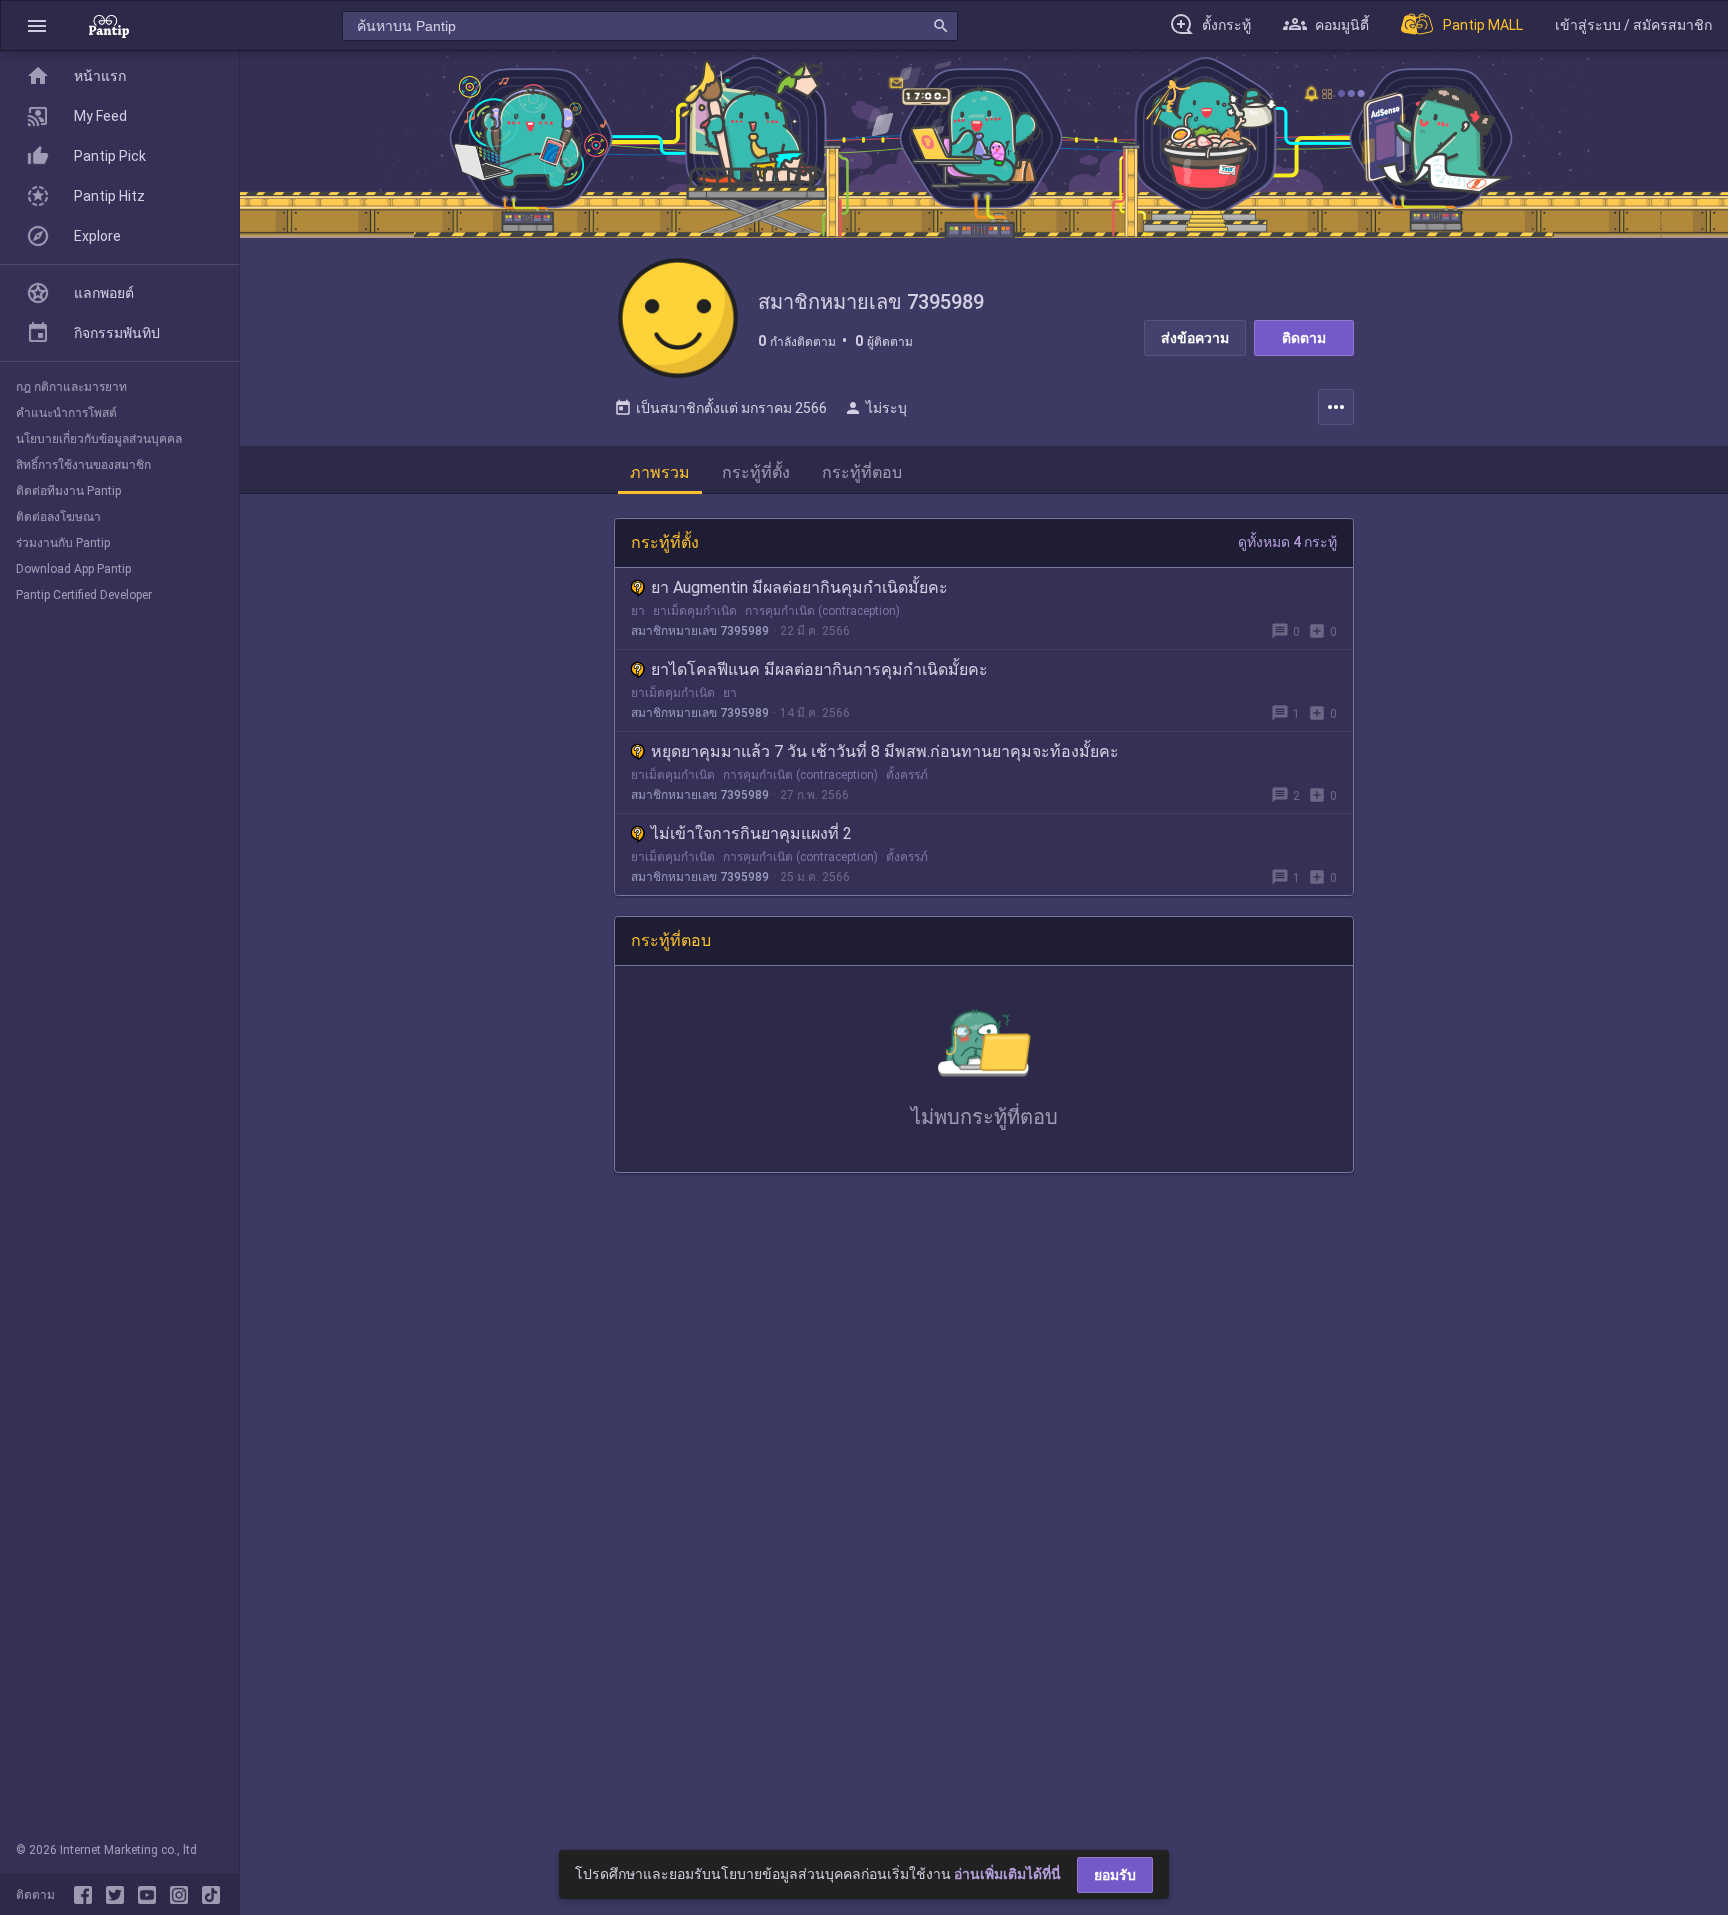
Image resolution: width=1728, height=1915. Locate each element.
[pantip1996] (151, 1895)
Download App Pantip (73, 569)
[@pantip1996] (211, 1895)
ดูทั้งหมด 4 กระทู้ (1287, 542)
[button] (37, 25)
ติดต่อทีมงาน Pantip (68, 491)
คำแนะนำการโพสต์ (66, 413)
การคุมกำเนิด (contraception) (822, 611)
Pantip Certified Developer (84, 595)
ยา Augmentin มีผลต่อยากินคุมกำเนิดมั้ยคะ (799, 587)
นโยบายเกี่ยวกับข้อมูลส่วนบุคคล (99, 439)
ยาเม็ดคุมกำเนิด (695, 611)
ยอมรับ (1115, 1875)
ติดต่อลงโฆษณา (58, 517)
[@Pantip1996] (119, 1895)
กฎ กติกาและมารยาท (71, 387)
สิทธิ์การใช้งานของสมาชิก (83, 465)
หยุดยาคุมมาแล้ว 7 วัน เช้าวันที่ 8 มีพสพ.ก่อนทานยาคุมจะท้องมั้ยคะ (885, 751)
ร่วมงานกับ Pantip (63, 543)
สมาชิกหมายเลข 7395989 (700, 631)
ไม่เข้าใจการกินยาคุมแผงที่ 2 (751, 833)
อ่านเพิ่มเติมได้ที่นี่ (1007, 1874)
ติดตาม (1304, 338)
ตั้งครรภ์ (907, 775)
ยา (638, 611)
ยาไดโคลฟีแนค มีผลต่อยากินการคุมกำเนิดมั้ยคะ (819, 669)
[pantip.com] (109, 25)
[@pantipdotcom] (183, 1895)
